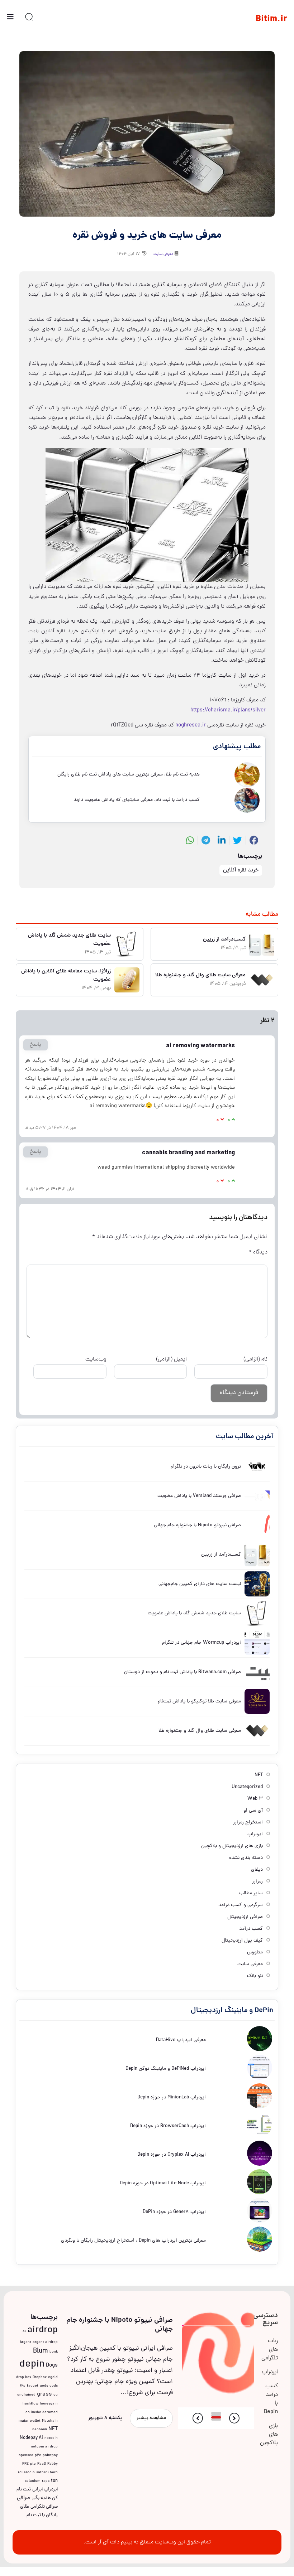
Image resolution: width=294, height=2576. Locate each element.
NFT (259, 1775)
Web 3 (255, 1799)
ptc (33, 2464)
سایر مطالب (251, 1893)
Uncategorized (247, 1787)
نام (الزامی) (255, 1359)
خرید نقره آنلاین (241, 870)
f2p (23, 2386)
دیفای (257, 1870)
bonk (54, 2352)
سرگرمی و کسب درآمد (241, 1905)
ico (27, 2412)
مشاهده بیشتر (151, 2418)
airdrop (42, 2330)
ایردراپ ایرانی (45, 2490)
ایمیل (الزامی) (171, 1359)
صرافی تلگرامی (44, 2507)
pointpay (50, 2455)
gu (56, 2395)
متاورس (255, 1952)
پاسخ (35, 1045)
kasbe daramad (44, 2412)
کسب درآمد (251, 1929)
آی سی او (253, 1811)
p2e (38, 2455)
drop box (24, 2377)
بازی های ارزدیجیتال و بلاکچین (232, 1846)
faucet (33, 2386)
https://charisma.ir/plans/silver (228, 710)
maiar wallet (30, 2421)
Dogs (52, 2365)
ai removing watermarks (118, 1106)
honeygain (49, 2404)
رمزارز (257, 1882)
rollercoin (26, 2473)
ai (24, 2331)
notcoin (51, 2438)
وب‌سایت (96, 1359)
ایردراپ (255, 1834)
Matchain (50, 2421)
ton (54, 2481)
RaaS (42, 2464)
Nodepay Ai (31, 2438)
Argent (25, 2342)
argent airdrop (45, 2342)
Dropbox (40, 2377)
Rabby (53, 2464)
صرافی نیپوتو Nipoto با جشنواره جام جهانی (120, 2325)
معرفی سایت (163, 254)
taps (46, 2481)
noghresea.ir (191, 725)
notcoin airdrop (44, 2447)
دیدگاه (258, 1252)
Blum (41, 2351)
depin (32, 2365)
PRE (25, 2464)
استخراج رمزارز (248, 1823)
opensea (26, 2455)
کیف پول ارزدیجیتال (242, 1941)
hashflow (30, 2404)
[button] (234, 2418)
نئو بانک (255, 1976)
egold (53, 2377)
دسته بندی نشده (246, 1858)
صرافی (24, 2498)
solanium (33, 2481)
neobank (40, 2430)
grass (44, 2394)
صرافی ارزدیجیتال (245, 1917)
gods (44, 2386)
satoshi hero (47, 2473)
